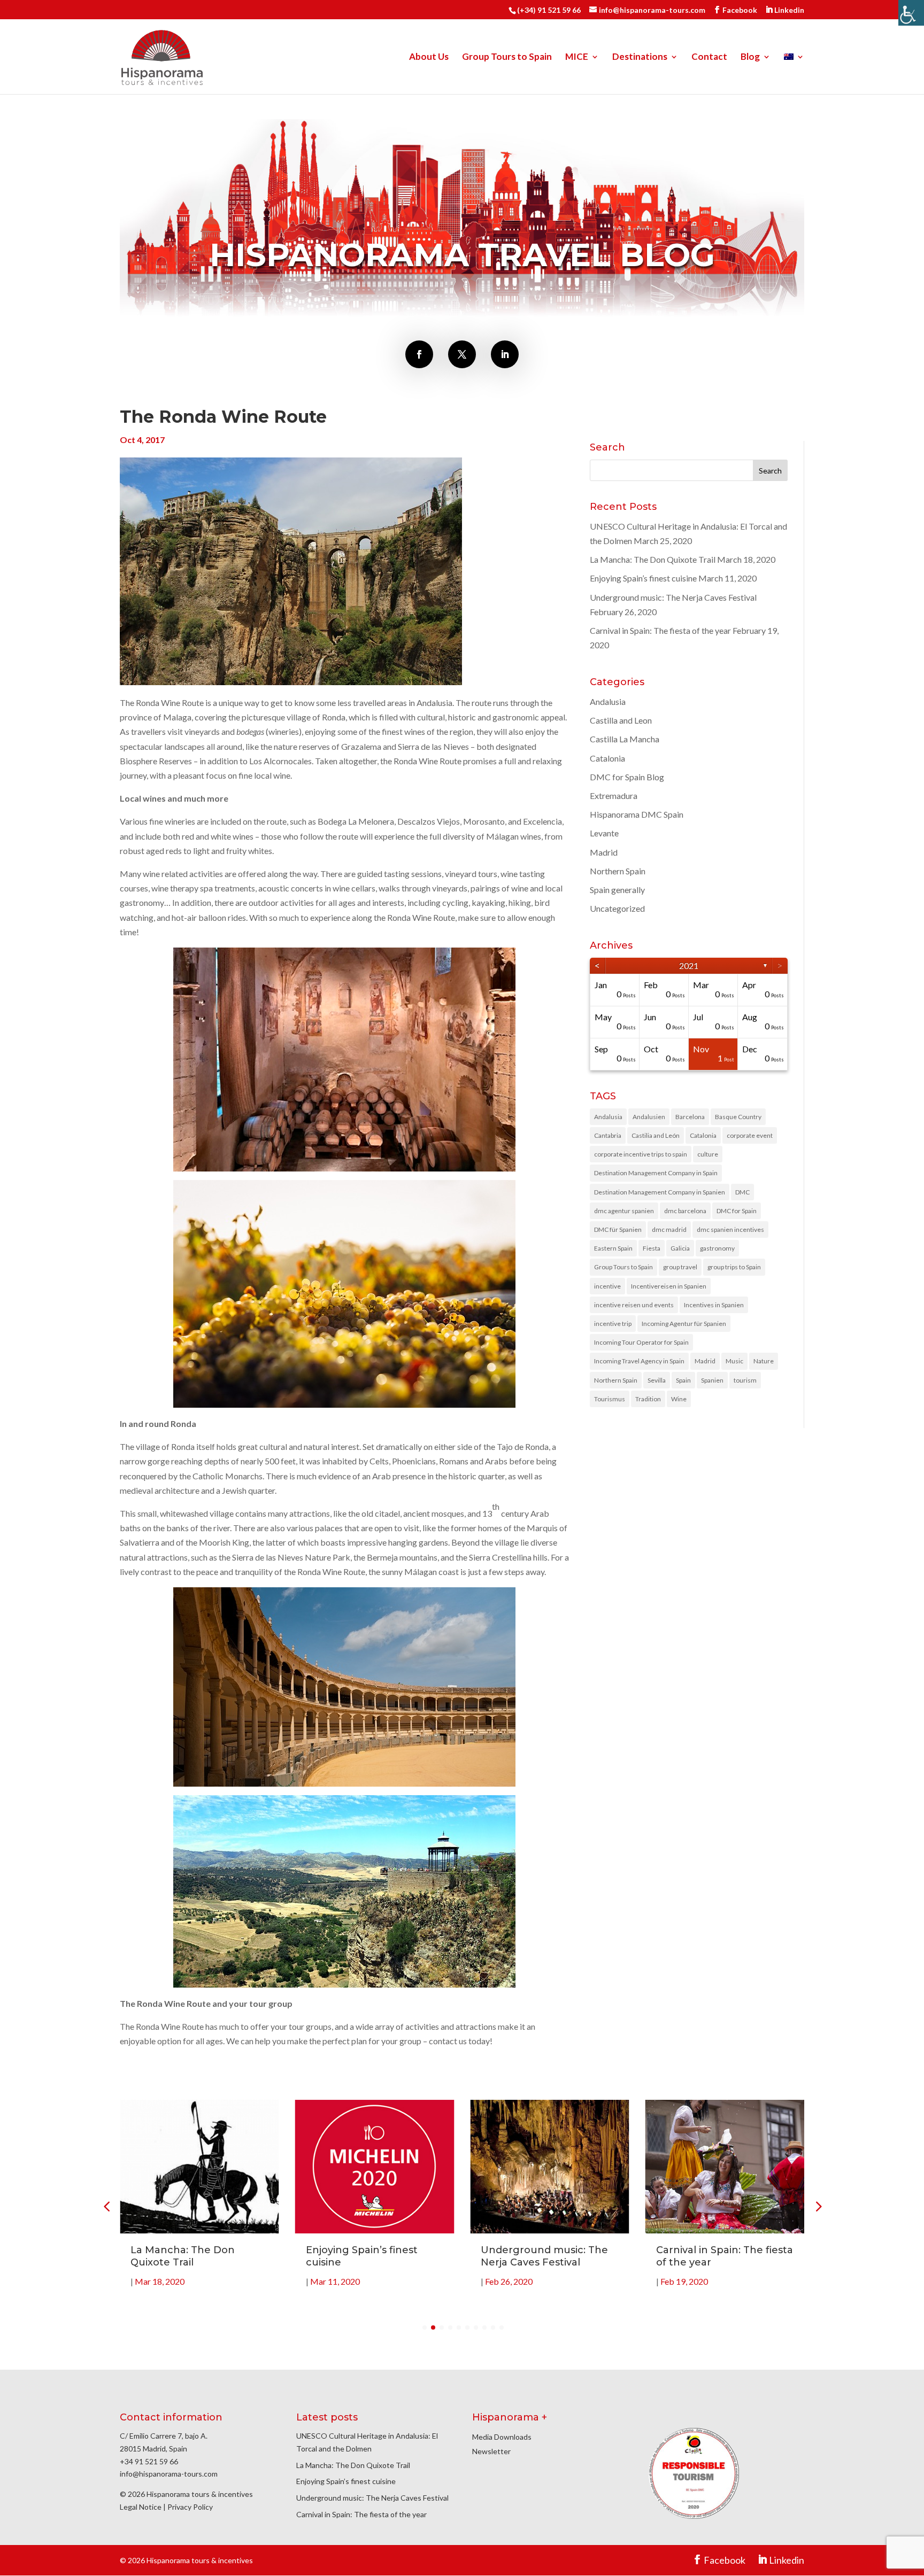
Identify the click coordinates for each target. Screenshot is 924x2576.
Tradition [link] (648, 1399)
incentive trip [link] (613, 1324)
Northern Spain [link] (618, 871)
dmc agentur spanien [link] (624, 1211)
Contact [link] (709, 57)
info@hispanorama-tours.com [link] (169, 2474)
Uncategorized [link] (617, 908)
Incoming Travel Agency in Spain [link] (639, 1361)
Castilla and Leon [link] (621, 720)
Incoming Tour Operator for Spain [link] (641, 1342)
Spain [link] (683, 1380)
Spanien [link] (712, 1380)
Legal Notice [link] (141, 2507)
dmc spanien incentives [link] (730, 1229)
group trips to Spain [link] (734, 1267)
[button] (818, 2206)
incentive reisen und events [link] (634, 1305)
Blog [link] (750, 57)
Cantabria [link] (608, 1135)
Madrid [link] (604, 852)
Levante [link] (604, 833)
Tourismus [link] (610, 1399)
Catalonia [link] (607, 758)
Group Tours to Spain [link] (507, 57)
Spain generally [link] (617, 890)
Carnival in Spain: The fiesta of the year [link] (660, 630)
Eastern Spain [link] (613, 1248)
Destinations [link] (640, 57)
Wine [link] (679, 1399)
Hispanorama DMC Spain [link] (637, 814)
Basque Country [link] (738, 1117)
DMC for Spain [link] (737, 1211)
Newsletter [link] (491, 2451)
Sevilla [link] (657, 1380)
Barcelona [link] (690, 1117)
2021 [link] (689, 965)
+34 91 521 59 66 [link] (149, 2461)
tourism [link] (745, 1380)
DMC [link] (742, 1192)
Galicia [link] (680, 1248)
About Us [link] (429, 57)
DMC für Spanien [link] (618, 1229)
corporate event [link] (750, 1135)
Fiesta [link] (652, 1248)
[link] (911, 13)
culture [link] (708, 1154)
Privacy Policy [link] (190, 2507)
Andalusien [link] (649, 1117)
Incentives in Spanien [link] (714, 1305)
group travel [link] (680, 1267)
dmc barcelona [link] (685, 1211)
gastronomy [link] (717, 1248)
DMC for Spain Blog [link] (627, 777)
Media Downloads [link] (502, 2437)
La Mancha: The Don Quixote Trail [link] (653, 559)
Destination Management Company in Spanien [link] (660, 1192)
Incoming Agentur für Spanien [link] (684, 1324)
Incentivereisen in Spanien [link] (669, 1286)
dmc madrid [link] (669, 1229)
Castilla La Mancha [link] (625, 739)
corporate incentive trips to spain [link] (641, 1154)
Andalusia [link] (608, 701)
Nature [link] (764, 1361)
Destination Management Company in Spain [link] (656, 1173)
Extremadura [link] (614, 796)
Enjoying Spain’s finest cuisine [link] (643, 578)
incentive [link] (607, 1286)
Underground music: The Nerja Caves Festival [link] (673, 597)
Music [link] (734, 1361)
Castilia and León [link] (656, 1135)
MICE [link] (577, 57)
